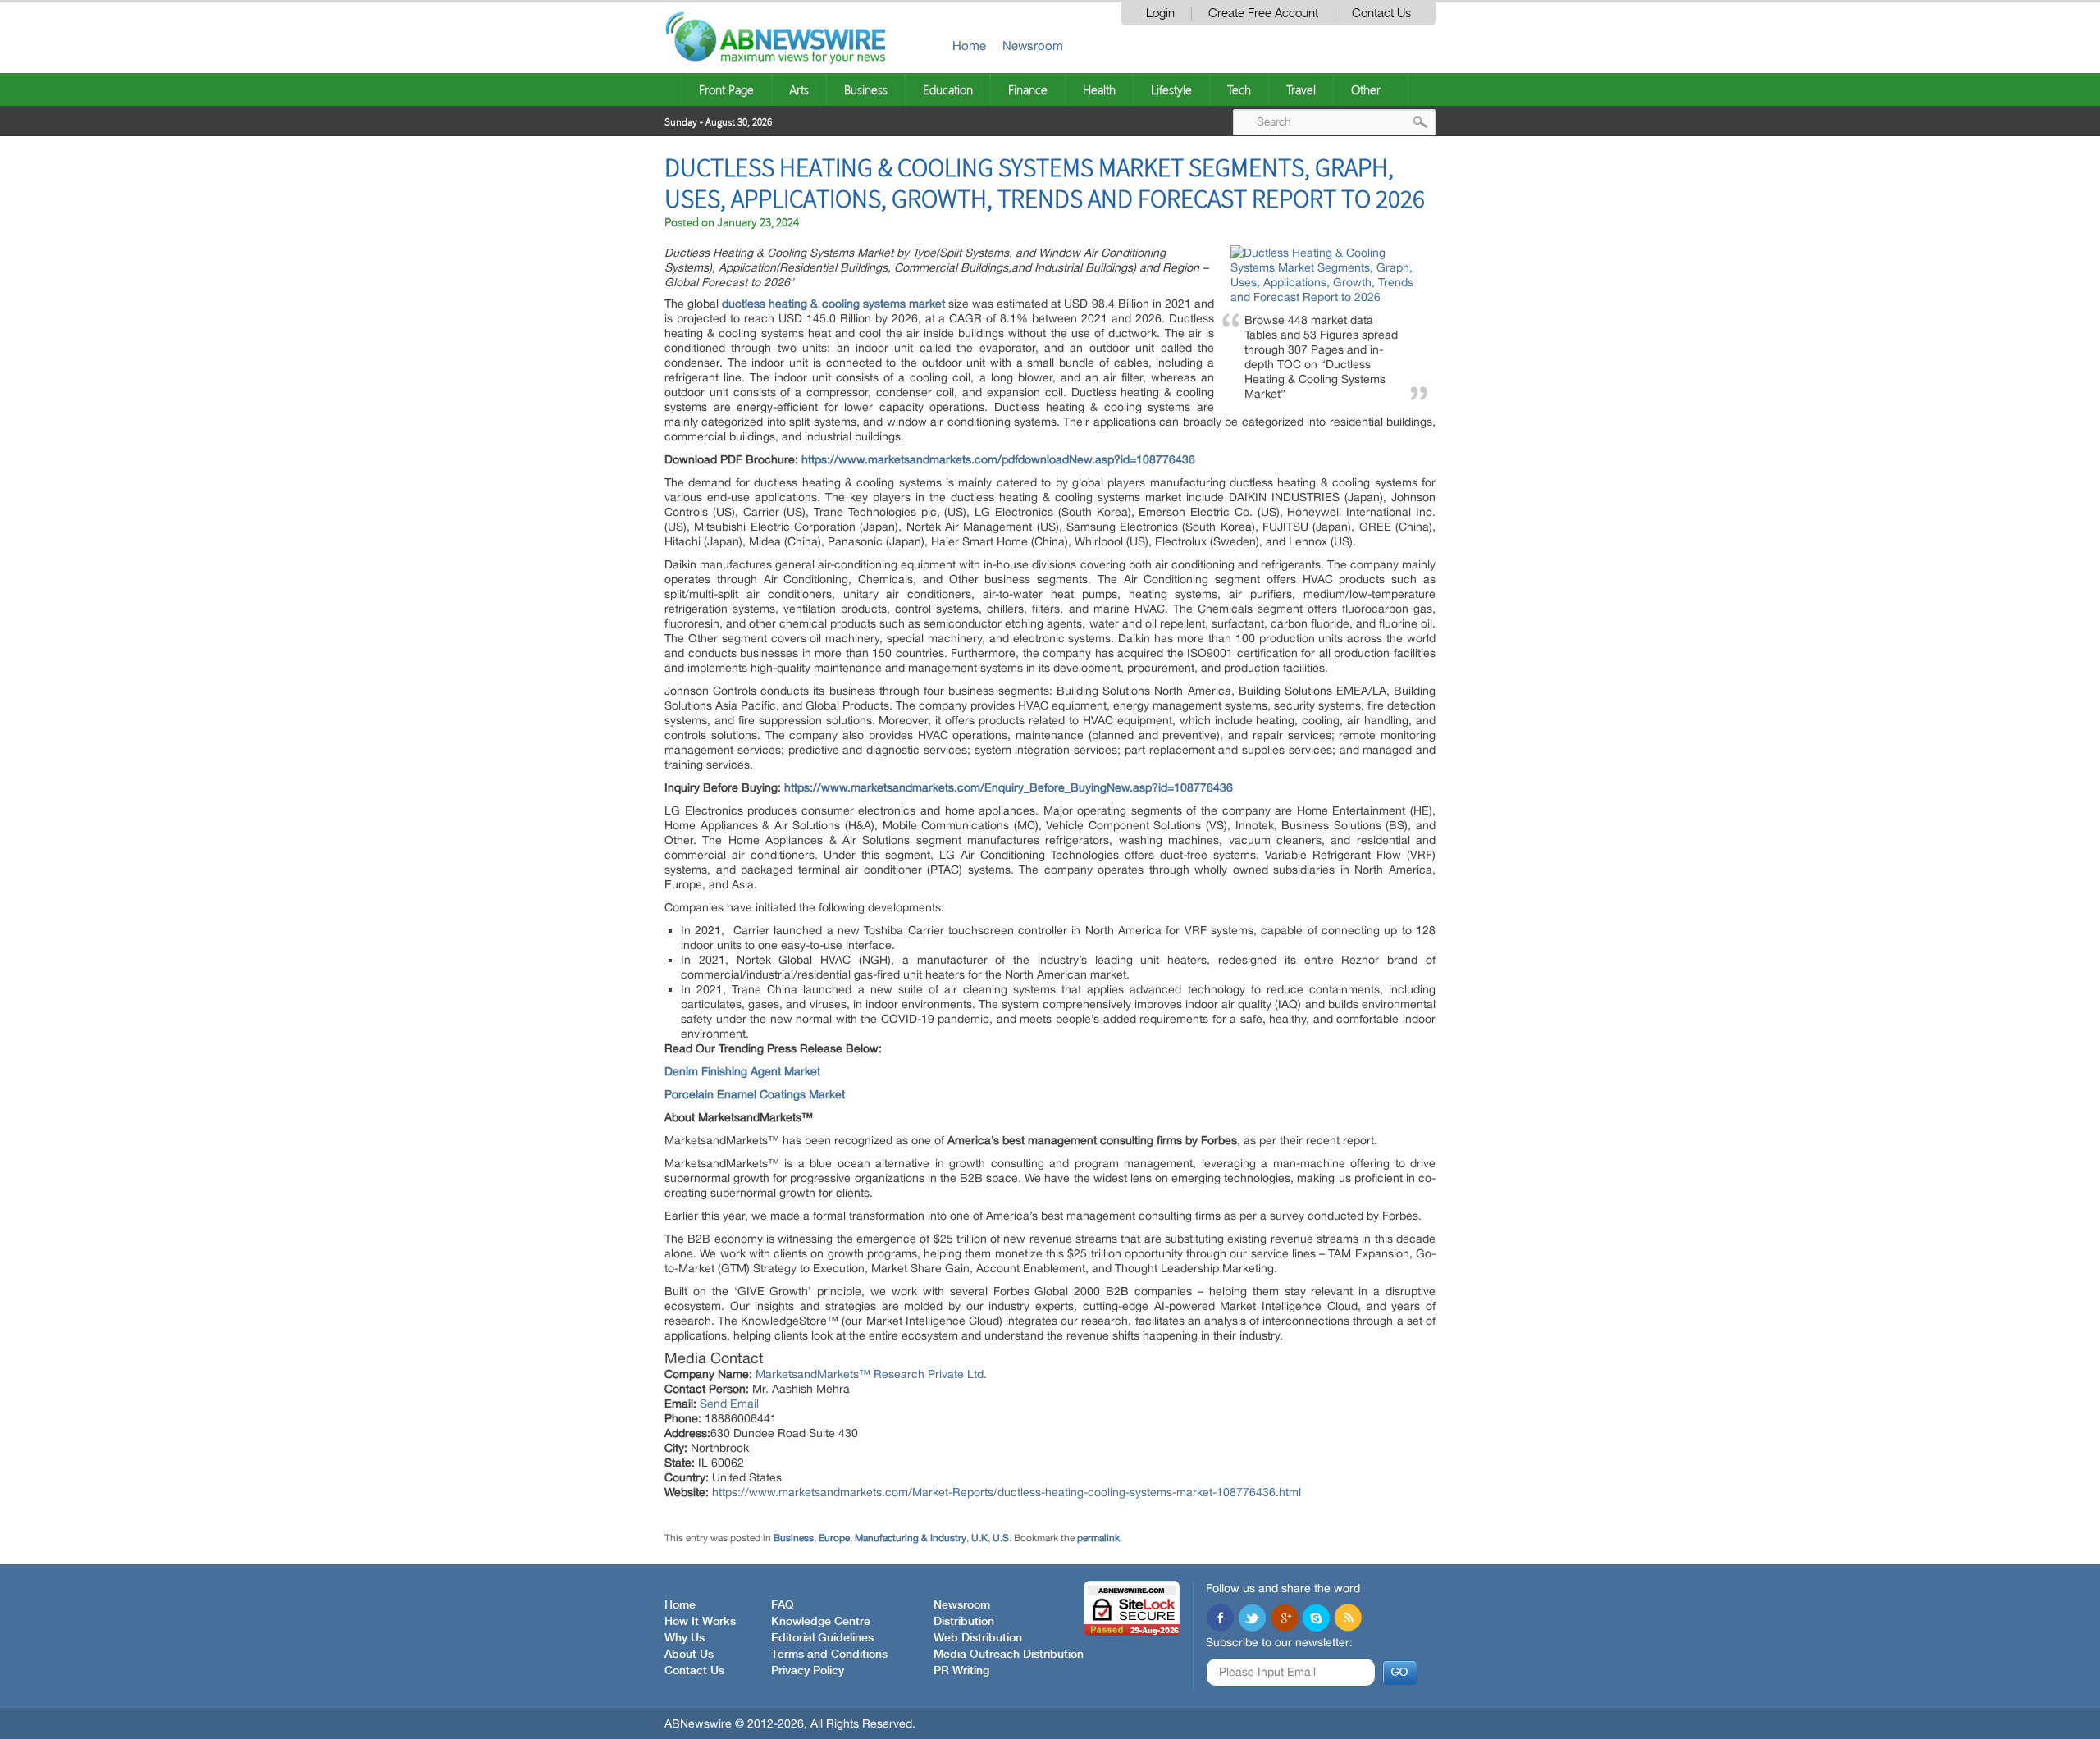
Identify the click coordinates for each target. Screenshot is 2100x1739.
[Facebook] (1220, 1619)
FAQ (783, 1605)
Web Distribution (978, 1638)
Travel (1301, 89)
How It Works (700, 1622)
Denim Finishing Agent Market (742, 1071)
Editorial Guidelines (822, 1638)
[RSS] (1348, 1619)
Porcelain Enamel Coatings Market (755, 1094)
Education (948, 89)
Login (1160, 14)
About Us (689, 1655)
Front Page (726, 89)
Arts (799, 89)
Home (969, 46)
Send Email (729, 1404)
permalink (1098, 1538)
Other (1366, 89)
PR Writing (961, 1671)
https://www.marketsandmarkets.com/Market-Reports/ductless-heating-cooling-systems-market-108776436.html (1007, 1492)
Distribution (964, 1622)
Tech (1239, 89)
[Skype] (1316, 1619)
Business (866, 89)
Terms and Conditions (829, 1655)
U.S (1001, 1538)
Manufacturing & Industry (911, 1538)
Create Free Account (1263, 14)
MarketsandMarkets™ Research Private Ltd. (871, 1374)
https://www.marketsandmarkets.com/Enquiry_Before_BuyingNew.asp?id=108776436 (1009, 787)
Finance (1028, 89)
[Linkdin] (1284, 1619)
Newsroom (1033, 46)
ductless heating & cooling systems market (833, 304)
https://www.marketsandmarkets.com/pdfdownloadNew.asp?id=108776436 (998, 459)
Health (1099, 89)
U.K (979, 1538)
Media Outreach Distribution (1009, 1655)
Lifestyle (1171, 89)
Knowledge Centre (821, 1622)
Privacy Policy (808, 1671)
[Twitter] (1252, 1619)
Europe (834, 1538)
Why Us (685, 1638)
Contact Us (1381, 14)
